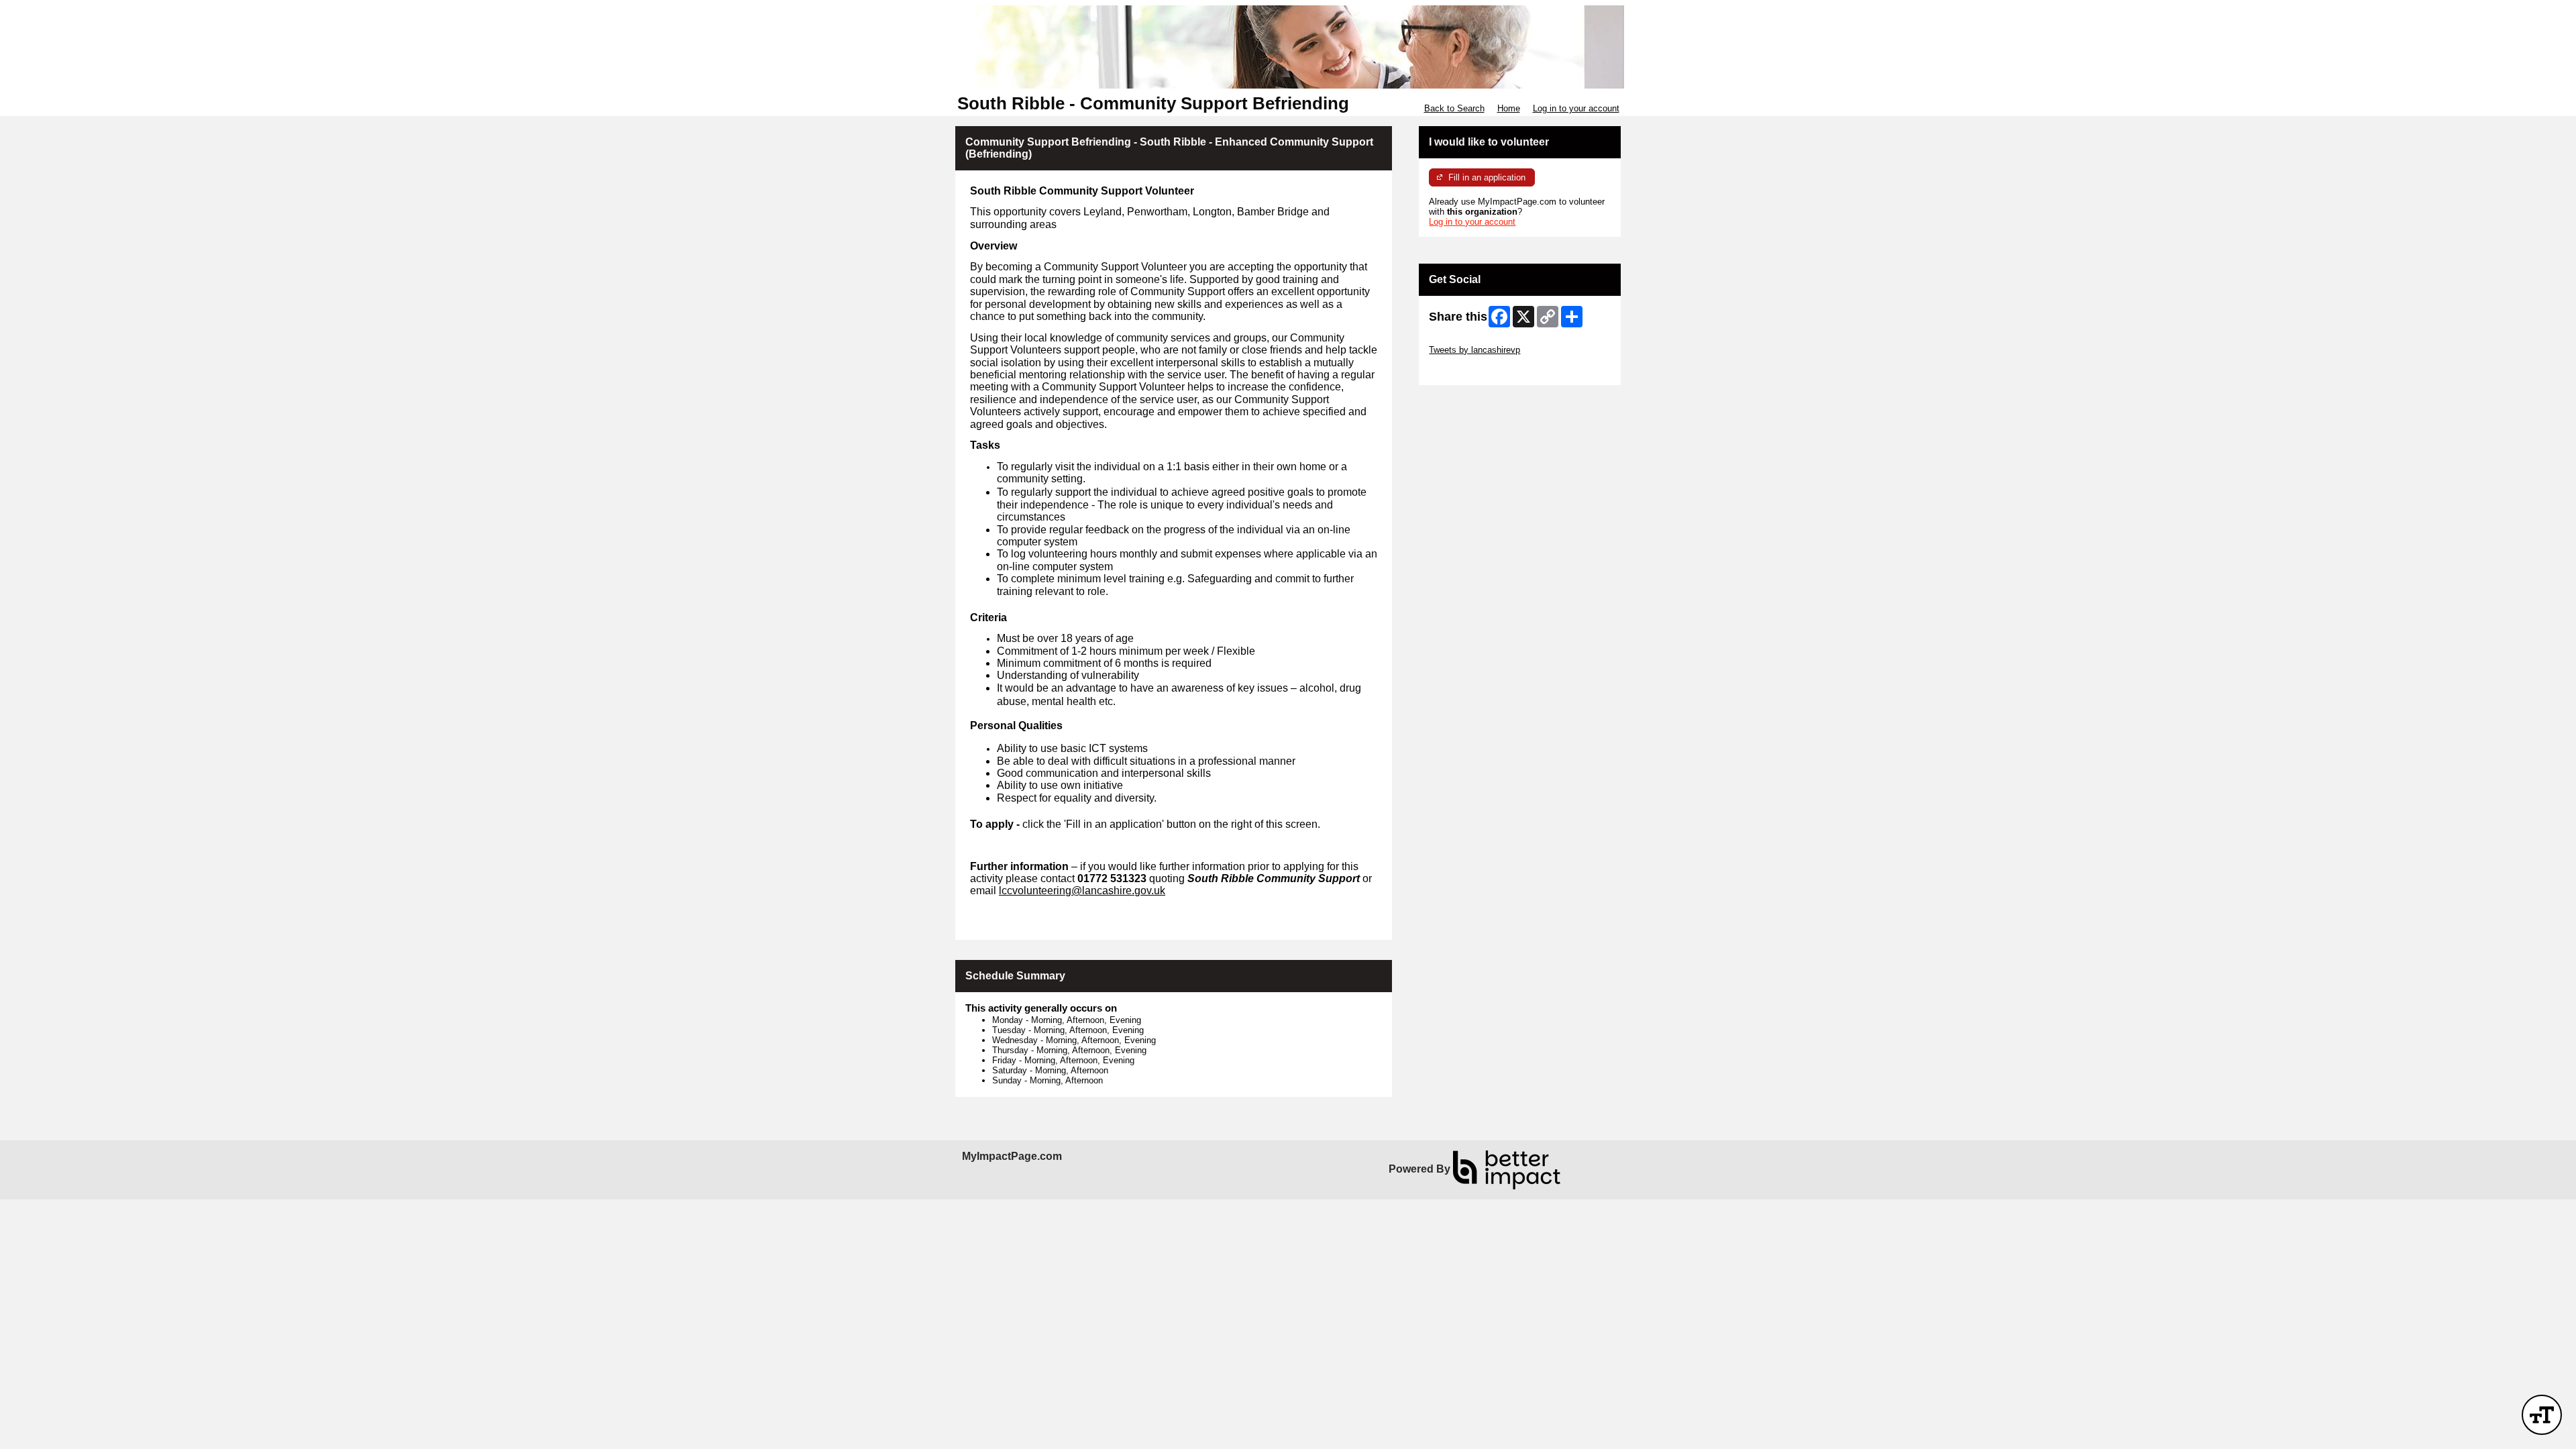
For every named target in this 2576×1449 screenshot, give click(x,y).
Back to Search (1454, 108)
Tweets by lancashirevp (1474, 350)
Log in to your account (1576, 108)
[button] (2542, 1415)
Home (1509, 108)
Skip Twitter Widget (1466, 340)
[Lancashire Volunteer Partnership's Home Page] (1288, 47)
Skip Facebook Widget (1473, 370)
